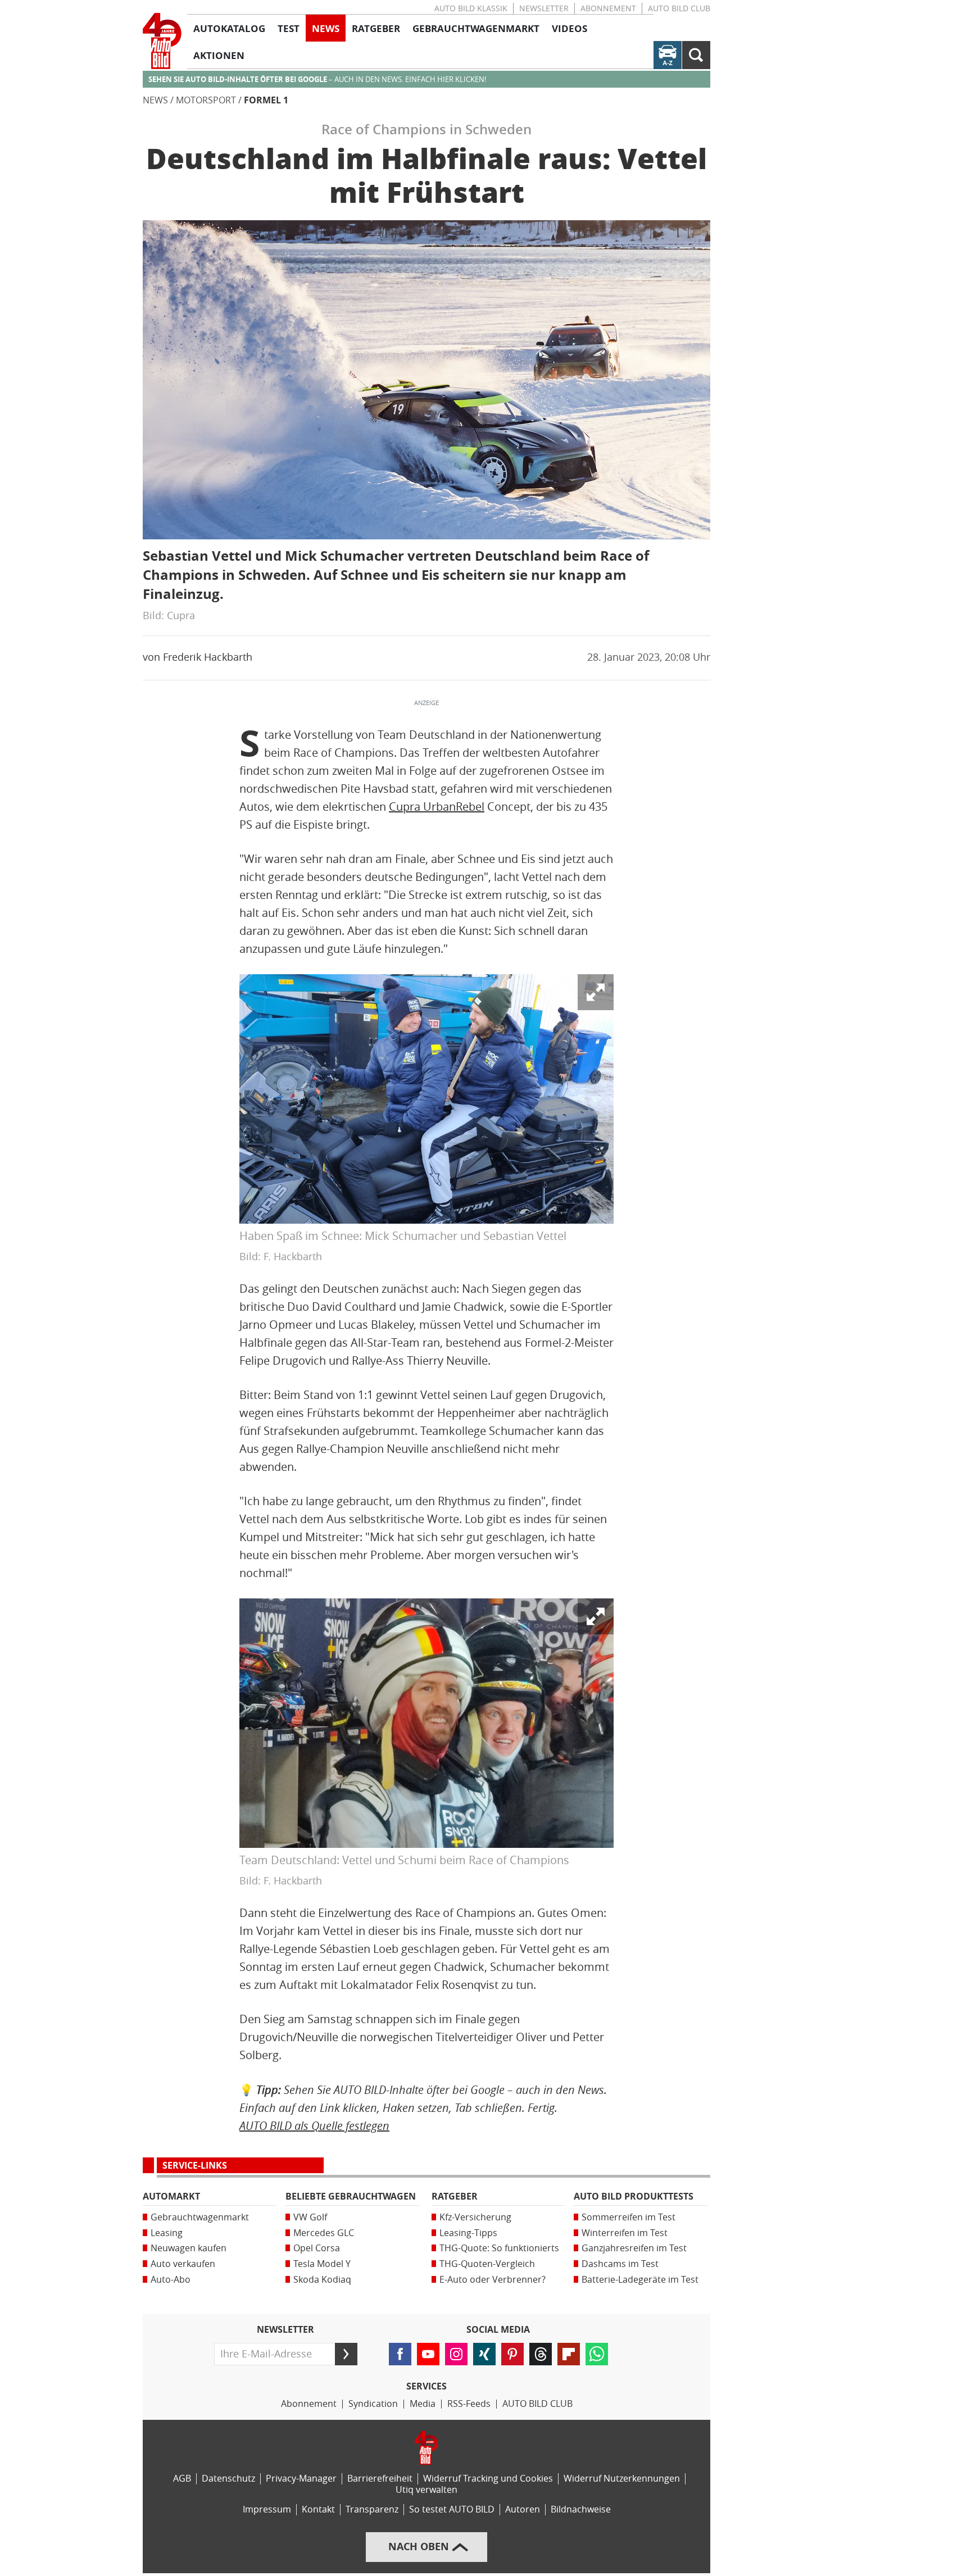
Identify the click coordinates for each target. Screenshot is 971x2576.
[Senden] (346, 2354)
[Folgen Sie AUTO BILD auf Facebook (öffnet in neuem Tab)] (400, 2354)
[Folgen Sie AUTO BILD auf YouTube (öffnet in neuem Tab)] (428, 2354)
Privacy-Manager (301, 2479)
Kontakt (318, 2509)
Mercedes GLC (324, 2233)
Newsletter (544, 9)
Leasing (167, 2233)
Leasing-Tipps (468, 2233)
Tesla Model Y (322, 2264)
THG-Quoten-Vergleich (487, 2264)
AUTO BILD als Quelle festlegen (314, 2126)
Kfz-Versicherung (475, 2217)
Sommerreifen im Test (629, 2217)
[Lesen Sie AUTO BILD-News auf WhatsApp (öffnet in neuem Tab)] (597, 2354)
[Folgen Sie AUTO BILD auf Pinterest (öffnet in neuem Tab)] (512, 2354)
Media (423, 2404)
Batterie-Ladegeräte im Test (640, 2280)
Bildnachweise (581, 2509)
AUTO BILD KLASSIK (471, 9)
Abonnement (608, 9)
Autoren (523, 2509)
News (155, 100)
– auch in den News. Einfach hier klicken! (317, 79)
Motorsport (206, 100)
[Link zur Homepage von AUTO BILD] (162, 41)
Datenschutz (228, 2479)
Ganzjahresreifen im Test (634, 2248)
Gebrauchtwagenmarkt (200, 2217)
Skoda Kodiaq (322, 2280)
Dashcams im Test (620, 2264)
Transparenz (372, 2509)
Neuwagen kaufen (189, 2248)
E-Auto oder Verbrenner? (493, 2280)
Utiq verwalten (426, 2490)
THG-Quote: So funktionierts (499, 2248)
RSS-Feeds (469, 2404)
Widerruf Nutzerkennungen (622, 2479)
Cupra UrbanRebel (437, 807)
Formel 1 (266, 100)
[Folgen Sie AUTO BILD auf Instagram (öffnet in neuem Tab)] (456, 2354)
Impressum (267, 2509)
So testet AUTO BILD (452, 2509)
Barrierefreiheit (380, 2479)
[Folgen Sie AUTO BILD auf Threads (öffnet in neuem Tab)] (541, 2354)
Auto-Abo (171, 2280)
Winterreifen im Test (625, 2233)
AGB (182, 2479)
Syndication (373, 2404)
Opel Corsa (317, 2248)
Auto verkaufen (183, 2264)
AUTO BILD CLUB (679, 9)
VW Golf (310, 2217)
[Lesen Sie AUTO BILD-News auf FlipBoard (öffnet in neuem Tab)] (569, 2354)
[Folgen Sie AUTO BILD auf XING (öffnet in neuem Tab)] (484, 2354)
